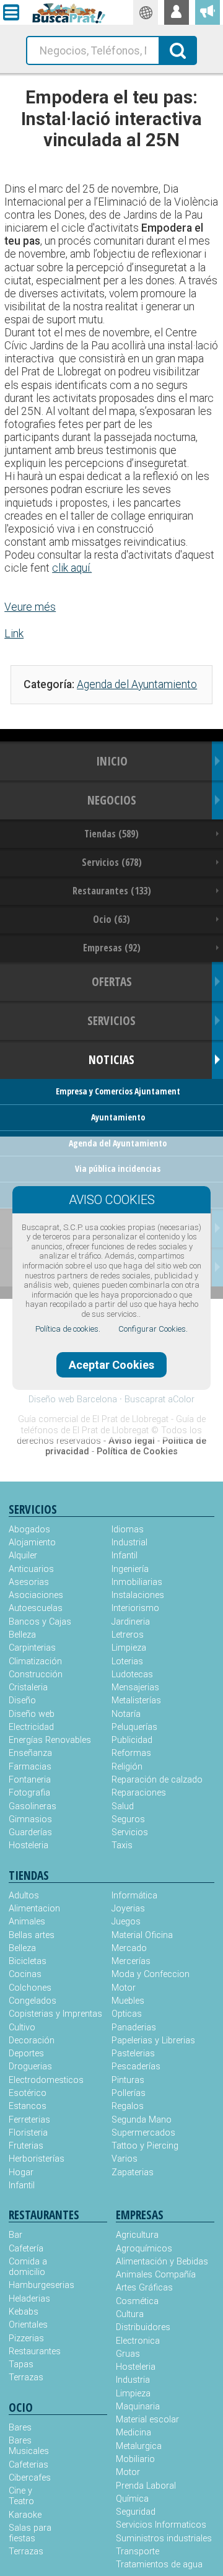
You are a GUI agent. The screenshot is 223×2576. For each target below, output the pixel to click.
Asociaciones (36, 1595)
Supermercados (143, 2133)
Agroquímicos (144, 2249)
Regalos (128, 2106)
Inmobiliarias (137, 1582)
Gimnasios (30, 1819)
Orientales (28, 2325)
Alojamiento (32, 1543)
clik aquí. (72, 568)
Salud (123, 1806)
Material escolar (147, 2420)
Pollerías (129, 2093)
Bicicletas (28, 1961)
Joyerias (128, 1909)
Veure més (30, 607)
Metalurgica (139, 2446)
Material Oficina (142, 1935)
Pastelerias (133, 2054)
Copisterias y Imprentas (55, 2014)
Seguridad (136, 2512)
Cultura (130, 2314)
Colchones (30, 1988)
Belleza (22, 1635)
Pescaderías (136, 2067)
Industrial (129, 1543)
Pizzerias (26, 2338)
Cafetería (26, 2249)
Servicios (130, 1832)
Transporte (138, 2552)
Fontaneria (30, 1780)
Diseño (22, 1701)
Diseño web (32, 1714)
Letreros (128, 1635)
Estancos (28, 2106)
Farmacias (30, 1767)
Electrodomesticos (46, 2080)
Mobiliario (135, 2459)
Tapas (21, 2364)
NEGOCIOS (112, 800)
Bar (15, 2235)
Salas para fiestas (30, 2533)
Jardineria (131, 1622)
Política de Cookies (137, 1452)
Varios (125, 2159)
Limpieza (129, 1648)
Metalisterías (136, 1701)
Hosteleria (28, 1845)
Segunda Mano (142, 2120)
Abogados (29, 1530)
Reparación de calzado (157, 1780)
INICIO (112, 761)
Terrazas (26, 2377)
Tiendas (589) (111, 834)
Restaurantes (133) (112, 891)
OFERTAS (112, 981)
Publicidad (132, 1740)
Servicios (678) (112, 862)
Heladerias (29, 2299)
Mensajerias (135, 1687)
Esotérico (28, 2093)
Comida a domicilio (28, 2267)
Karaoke (25, 2515)
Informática (134, 1896)
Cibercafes (30, 2478)
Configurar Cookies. (153, 1329)
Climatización (35, 1661)
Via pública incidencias (118, 1168)
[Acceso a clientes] (177, 12)
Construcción (36, 1674)
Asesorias (29, 1582)
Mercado (129, 1948)
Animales (27, 1922)
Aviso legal (132, 1441)
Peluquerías (134, 1727)
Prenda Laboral (146, 2486)
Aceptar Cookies (111, 1365)
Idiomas (128, 1530)
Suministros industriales (164, 2539)
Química (132, 2499)
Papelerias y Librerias (153, 2041)
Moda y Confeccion (151, 1974)
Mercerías (131, 1961)
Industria (133, 2380)
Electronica (138, 2341)
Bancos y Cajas (40, 1622)
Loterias (127, 1661)
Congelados (33, 2001)
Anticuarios (31, 1569)
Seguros (128, 1819)
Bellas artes (32, 1935)
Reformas (131, 1753)
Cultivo (22, 2028)
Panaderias (134, 2028)
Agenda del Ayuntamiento (137, 684)
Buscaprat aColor (160, 1399)
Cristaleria (28, 1687)
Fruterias (26, 2146)
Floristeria (28, 2133)
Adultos (24, 1896)
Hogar (21, 2172)
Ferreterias (29, 2120)
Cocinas (25, 1974)
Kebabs (24, 2312)
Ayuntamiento (118, 1117)
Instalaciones (138, 1595)
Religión (127, 1767)
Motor (124, 1988)
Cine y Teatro (21, 2496)
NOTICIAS (111, 1059)
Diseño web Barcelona (73, 1399)
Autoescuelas (36, 1608)
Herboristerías (37, 2159)
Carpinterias (32, 1648)
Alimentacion (34, 1909)
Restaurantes (33, 2351)
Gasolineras (33, 1806)
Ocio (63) (111, 919)
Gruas (128, 2354)
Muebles (128, 2001)
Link (14, 634)
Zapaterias (133, 2172)
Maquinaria (138, 2407)
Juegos (126, 1922)
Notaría (126, 1714)
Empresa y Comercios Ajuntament (118, 1091)
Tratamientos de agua (159, 2565)
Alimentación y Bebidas (162, 2262)
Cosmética (137, 2301)
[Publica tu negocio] (208, 12)
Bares (20, 2428)
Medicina (133, 2433)
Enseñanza (30, 1753)
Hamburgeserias (33, 2285)
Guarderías (30, 1832)
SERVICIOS (111, 1020)
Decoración (32, 2041)
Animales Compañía (156, 2275)
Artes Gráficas (144, 2288)
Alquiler (23, 1556)
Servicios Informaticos (161, 2525)
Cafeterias (28, 2465)
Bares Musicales (29, 2446)
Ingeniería (130, 1569)
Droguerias (30, 2067)
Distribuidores (143, 2327)
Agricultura (137, 2235)
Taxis (122, 1845)
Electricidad (31, 1727)
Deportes (26, 2054)
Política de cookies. (68, 1329)
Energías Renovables (50, 1740)
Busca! (178, 50)
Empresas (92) (112, 948)
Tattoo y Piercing (145, 2146)
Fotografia (29, 1793)
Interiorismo (135, 1608)
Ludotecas (132, 1674)
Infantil (125, 1556)
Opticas (127, 2014)
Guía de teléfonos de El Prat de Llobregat (113, 1425)
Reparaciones (139, 1793)
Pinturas (128, 2080)
